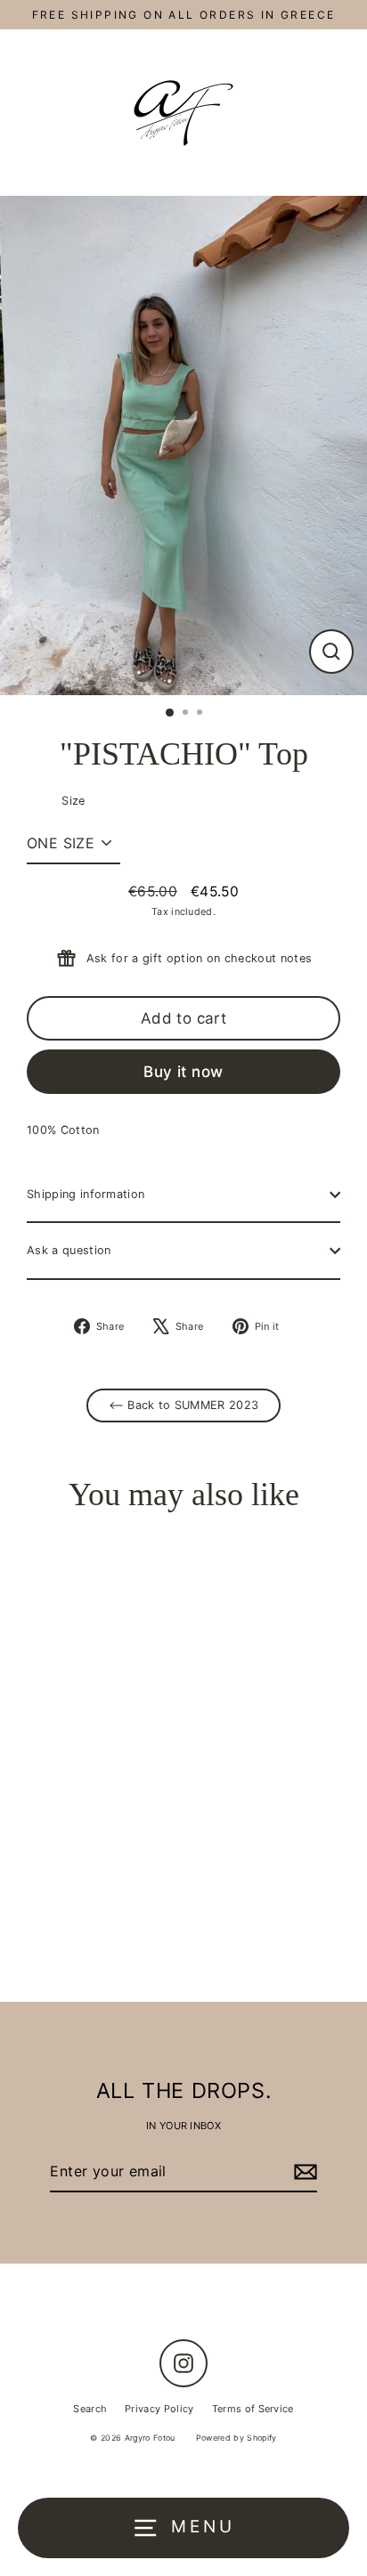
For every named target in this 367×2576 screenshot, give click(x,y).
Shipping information (86, 1194)
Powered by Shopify (237, 2438)
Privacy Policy (159, 2409)
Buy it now (183, 1072)
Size (73, 801)
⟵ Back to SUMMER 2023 (184, 1405)
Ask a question (69, 1250)
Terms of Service (253, 2409)
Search (90, 2409)
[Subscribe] (303, 2172)
